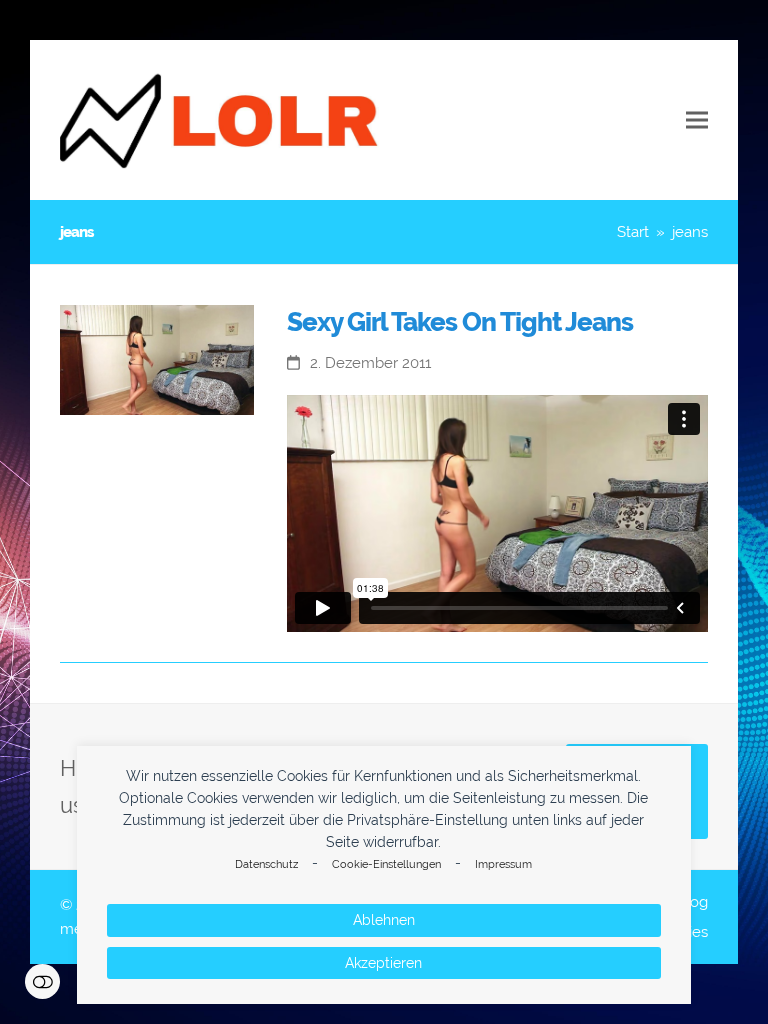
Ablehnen (384, 920)
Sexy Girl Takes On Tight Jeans (460, 322)
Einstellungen (42, 981)
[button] (697, 120)
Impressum (503, 864)
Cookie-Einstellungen (386, 864)
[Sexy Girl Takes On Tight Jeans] (157, 358)
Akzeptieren (383, 963)
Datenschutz (266, 864)
